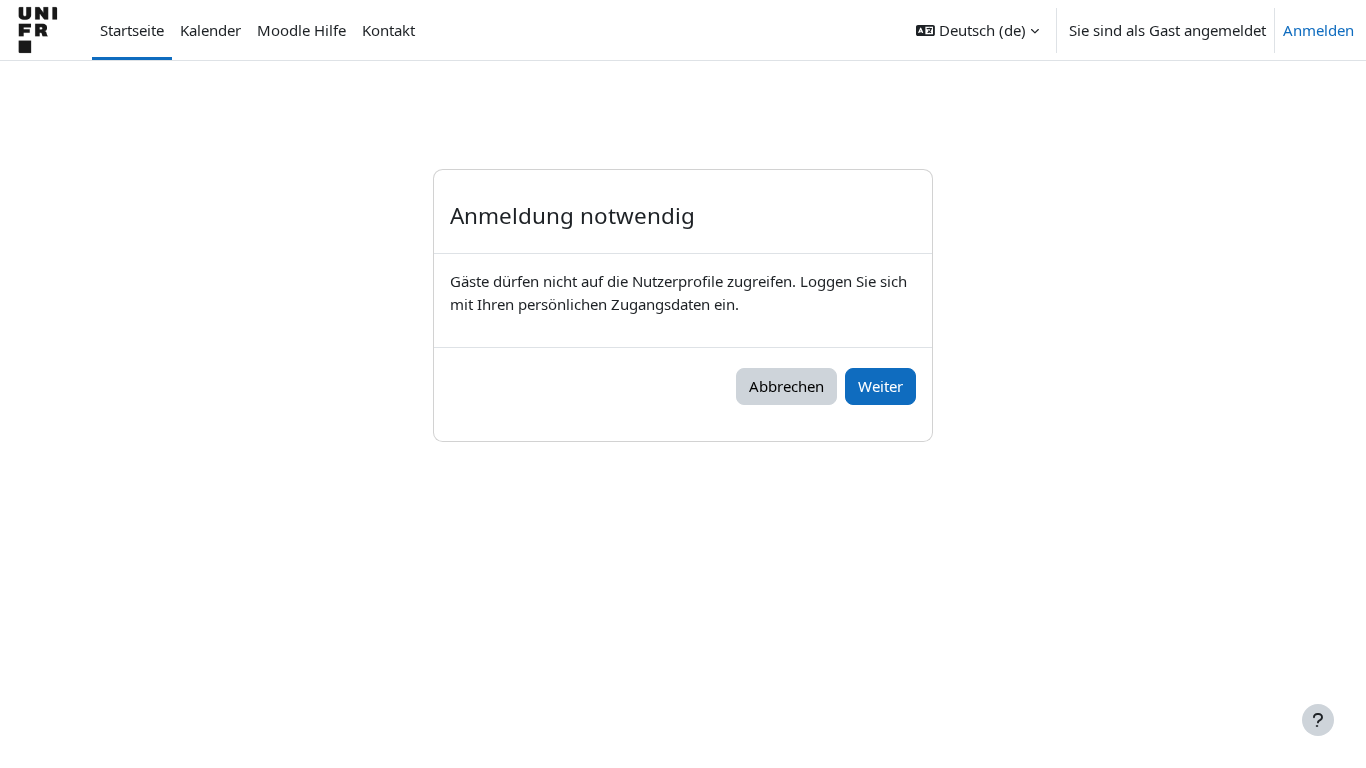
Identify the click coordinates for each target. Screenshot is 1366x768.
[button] (977, 30)
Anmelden (1318, 30)
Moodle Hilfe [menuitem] (301, 30)
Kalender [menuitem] (210, 30)
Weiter (880, 386)
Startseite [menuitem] (132, 30)
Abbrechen (786, 386)
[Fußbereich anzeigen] (1318, 720)
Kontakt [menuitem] (388, 30)
